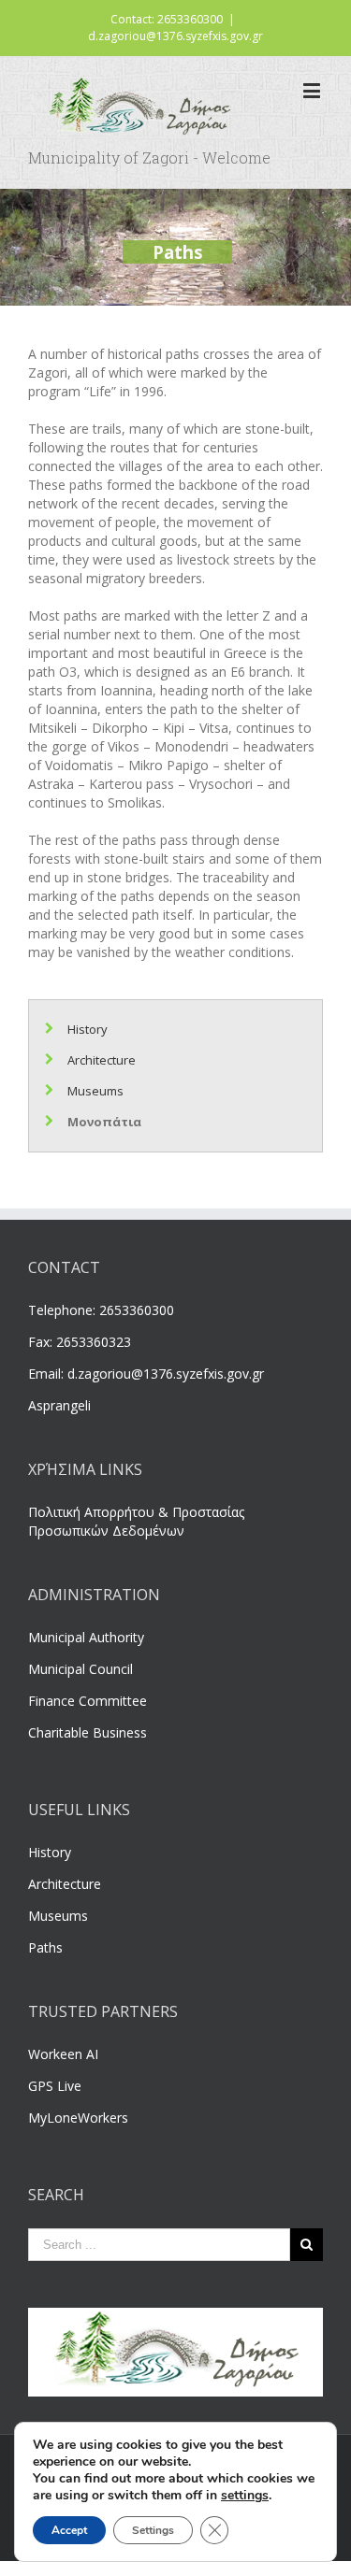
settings (245, 2496)
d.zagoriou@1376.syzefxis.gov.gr (175, 36)
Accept (69, 2530)
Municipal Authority (86, 1637)
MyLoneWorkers (78, 2118)
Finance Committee (88, 1701)
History (88, 1029)
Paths (45, 1947)
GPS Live (55, 2086)
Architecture (102, 1060)
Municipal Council (80, 1669)
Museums (95, 1091)
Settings (153, 2530)
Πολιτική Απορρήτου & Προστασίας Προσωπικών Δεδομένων (136, 1521)
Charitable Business (88, 1732)
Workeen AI (63, 2054)
